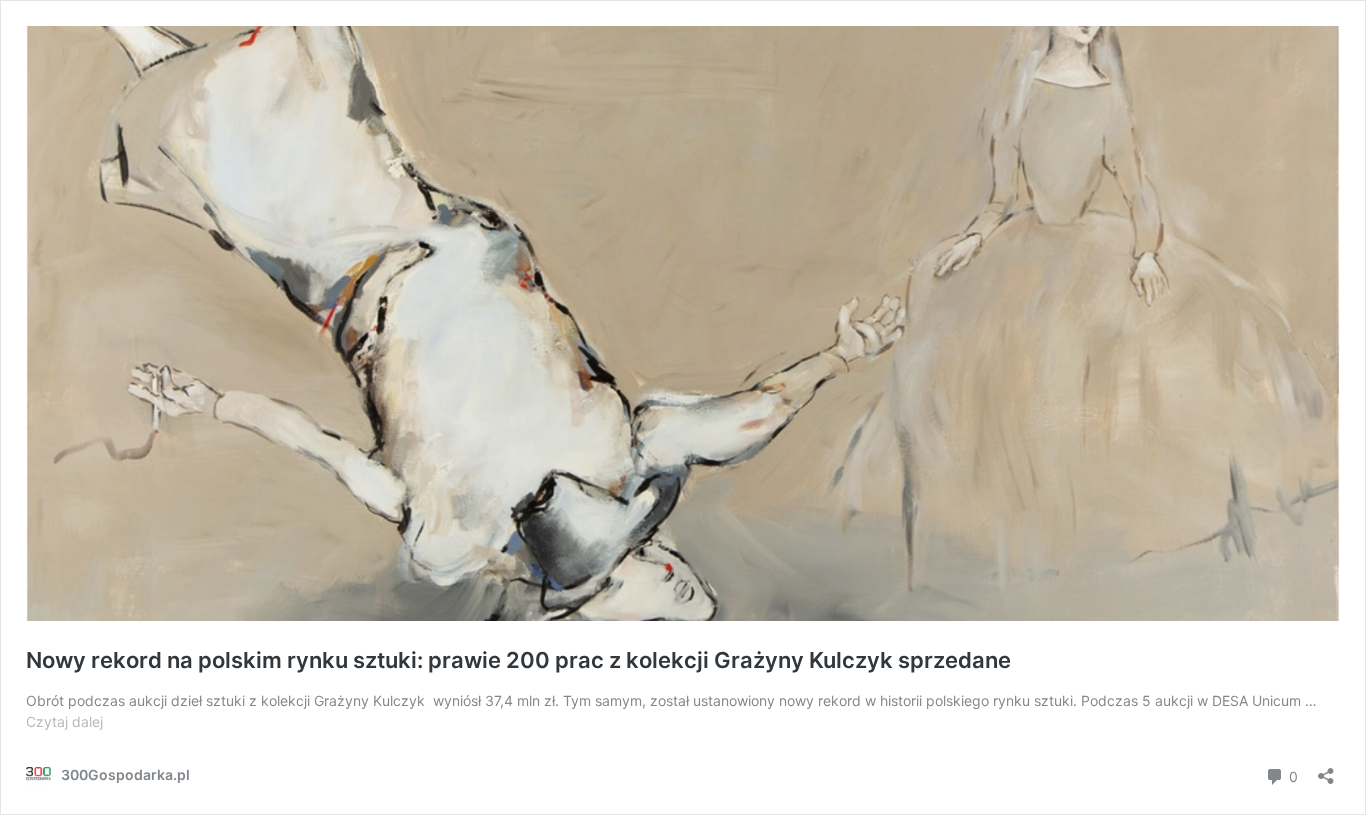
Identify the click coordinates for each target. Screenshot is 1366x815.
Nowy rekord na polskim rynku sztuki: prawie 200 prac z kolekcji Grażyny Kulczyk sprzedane (518, 660)
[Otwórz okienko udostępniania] (1326, 769)
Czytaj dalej (64, 721)
